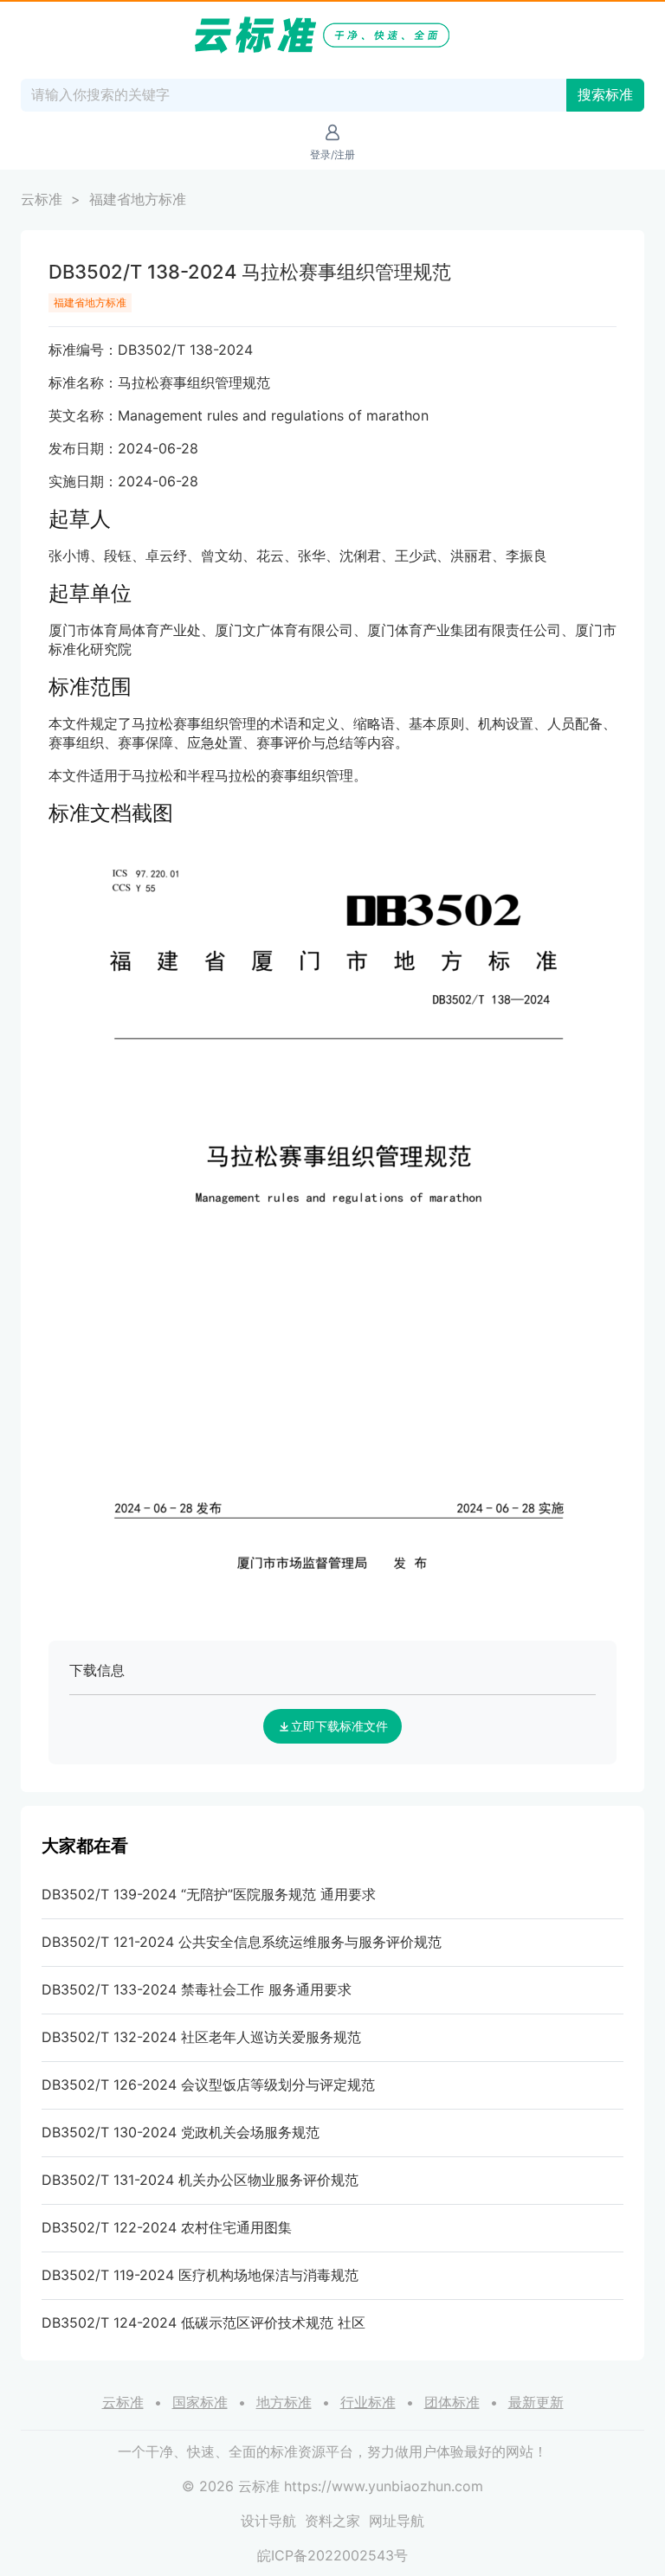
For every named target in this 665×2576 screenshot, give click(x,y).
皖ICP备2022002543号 (332, 2555)
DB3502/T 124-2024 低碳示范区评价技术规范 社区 (203, 2322)
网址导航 (397, 2521)
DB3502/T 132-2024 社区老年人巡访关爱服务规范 (201, 2037)
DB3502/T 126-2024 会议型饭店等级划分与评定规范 (208, 2085)
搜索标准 (605, 95)
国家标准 (200, 2402)
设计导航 (268, 2521)
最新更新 (536, 2402)
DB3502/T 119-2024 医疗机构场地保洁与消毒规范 (200, 2275)
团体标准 (452, 2402)
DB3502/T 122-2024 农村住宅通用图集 (167, 2227)
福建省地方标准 (138, 199)
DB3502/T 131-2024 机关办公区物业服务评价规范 (200, 2180)
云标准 (42, 199)
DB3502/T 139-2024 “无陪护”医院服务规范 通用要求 (209, 1894)
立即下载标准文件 (339, 1726)
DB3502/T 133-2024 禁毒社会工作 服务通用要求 (197, 1989)
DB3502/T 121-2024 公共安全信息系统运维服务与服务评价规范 (242, 1942)
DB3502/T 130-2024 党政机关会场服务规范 (181, 2132)
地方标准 (284, 2402)
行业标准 (368, 2402)
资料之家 (332, 2521)
